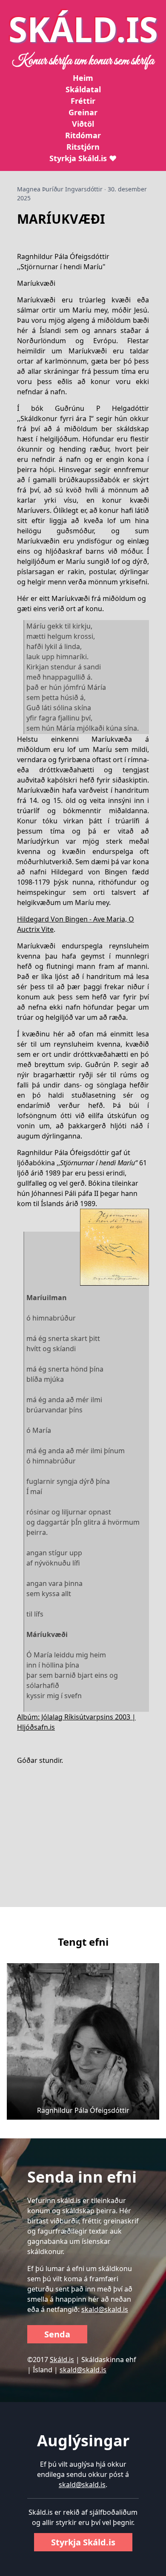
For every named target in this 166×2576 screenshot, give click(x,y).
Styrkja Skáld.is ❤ (83, 158)
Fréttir (83, 101)
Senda (57, 2334)
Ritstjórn (83, 147)
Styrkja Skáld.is (83, 2542)
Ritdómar (83, 135)
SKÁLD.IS (83, 29)
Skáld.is (62, 2360)
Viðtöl (83, 124)
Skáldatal (83, 89)
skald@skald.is (105, 2309)
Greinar (83, 112)
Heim (83, 78)
